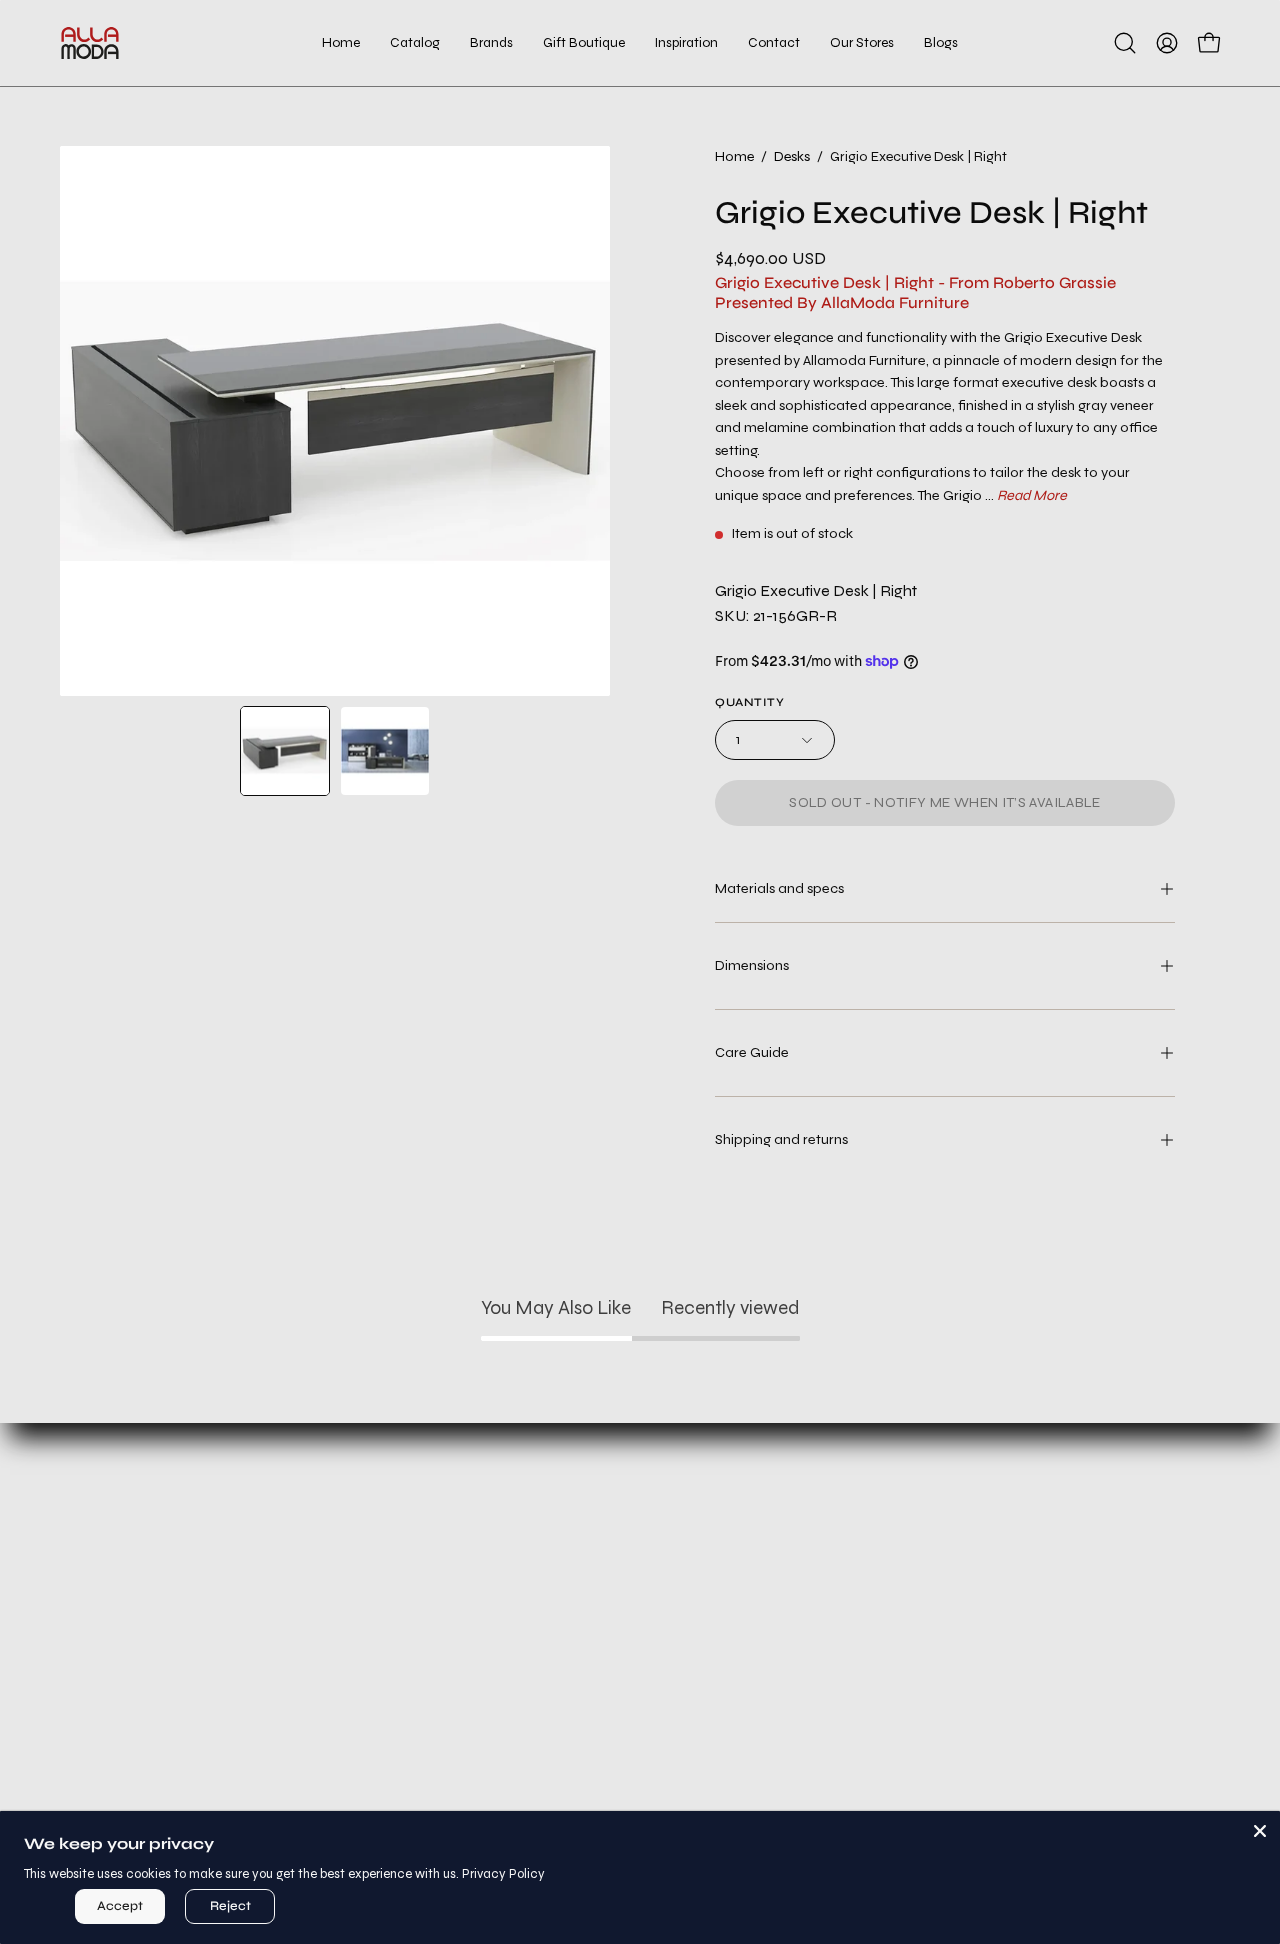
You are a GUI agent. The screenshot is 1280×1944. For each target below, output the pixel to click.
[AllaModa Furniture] (90, 43)
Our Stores (190, 1735)
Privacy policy (460, 1570)
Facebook (730, 1570)
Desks (792, 156)
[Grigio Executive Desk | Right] (285, 751)
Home (734, 156)
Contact (190, 1702)
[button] (584, 43)
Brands (190, 1603)
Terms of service (460, 1603)
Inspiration (190, 1669)
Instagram (730, 1537)
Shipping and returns (781, 1139)
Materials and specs (779, 888)
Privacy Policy (503, 1874)
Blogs (190, 1768)
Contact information (460, 1669)
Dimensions (752, 965)
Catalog (190, 1570)
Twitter (730, 1603)
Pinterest (730, 1636)
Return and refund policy (460, 1537)
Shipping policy (460, 1636)
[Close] (1260, 1831)
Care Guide (752, 1052)
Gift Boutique (190, 1636)
